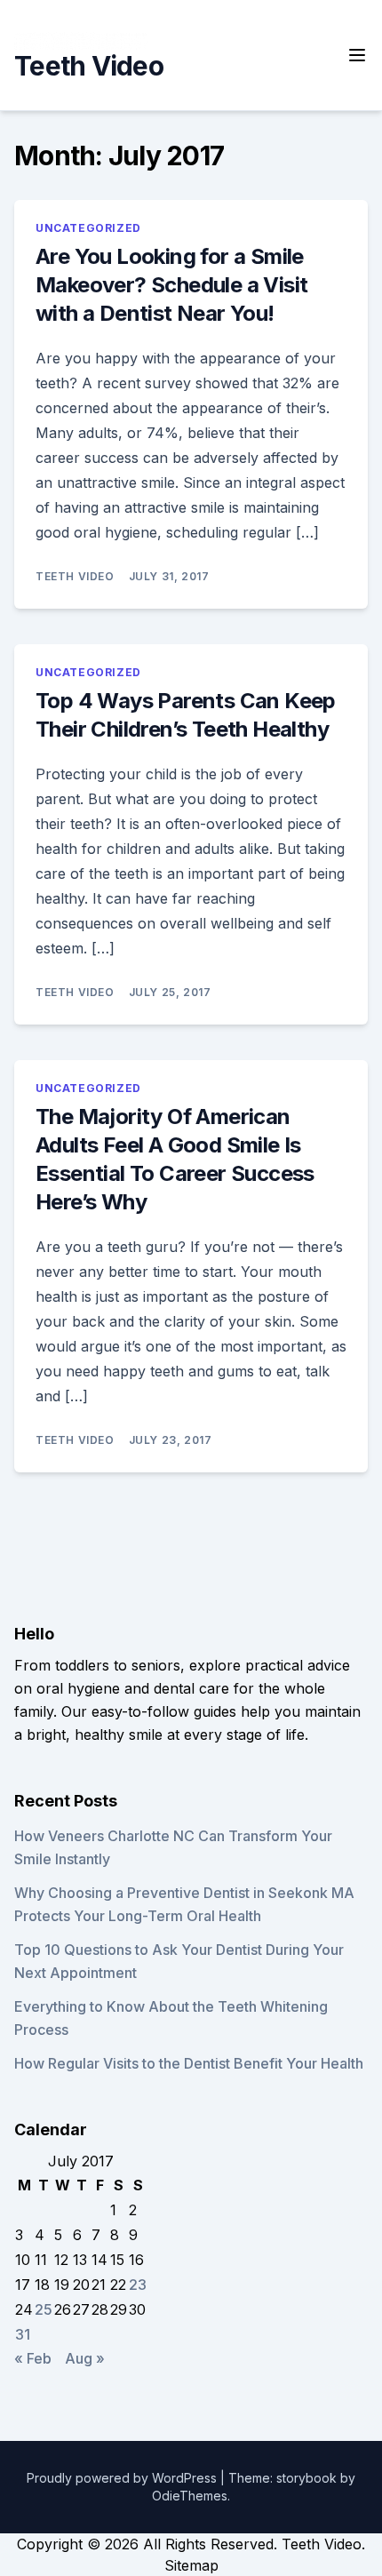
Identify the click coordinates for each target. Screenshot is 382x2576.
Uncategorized (88, 228)
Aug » (85, 2358)
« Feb (33, 2358)
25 (44, 2309)
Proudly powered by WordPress (123, 2478)
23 (138, 2285)
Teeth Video (89, 66)
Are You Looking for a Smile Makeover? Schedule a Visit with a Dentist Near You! (171, 285)
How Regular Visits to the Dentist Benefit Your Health (189, 2063)
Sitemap (191, 2565)
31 (23, 2334)
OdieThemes (190, 2496)
